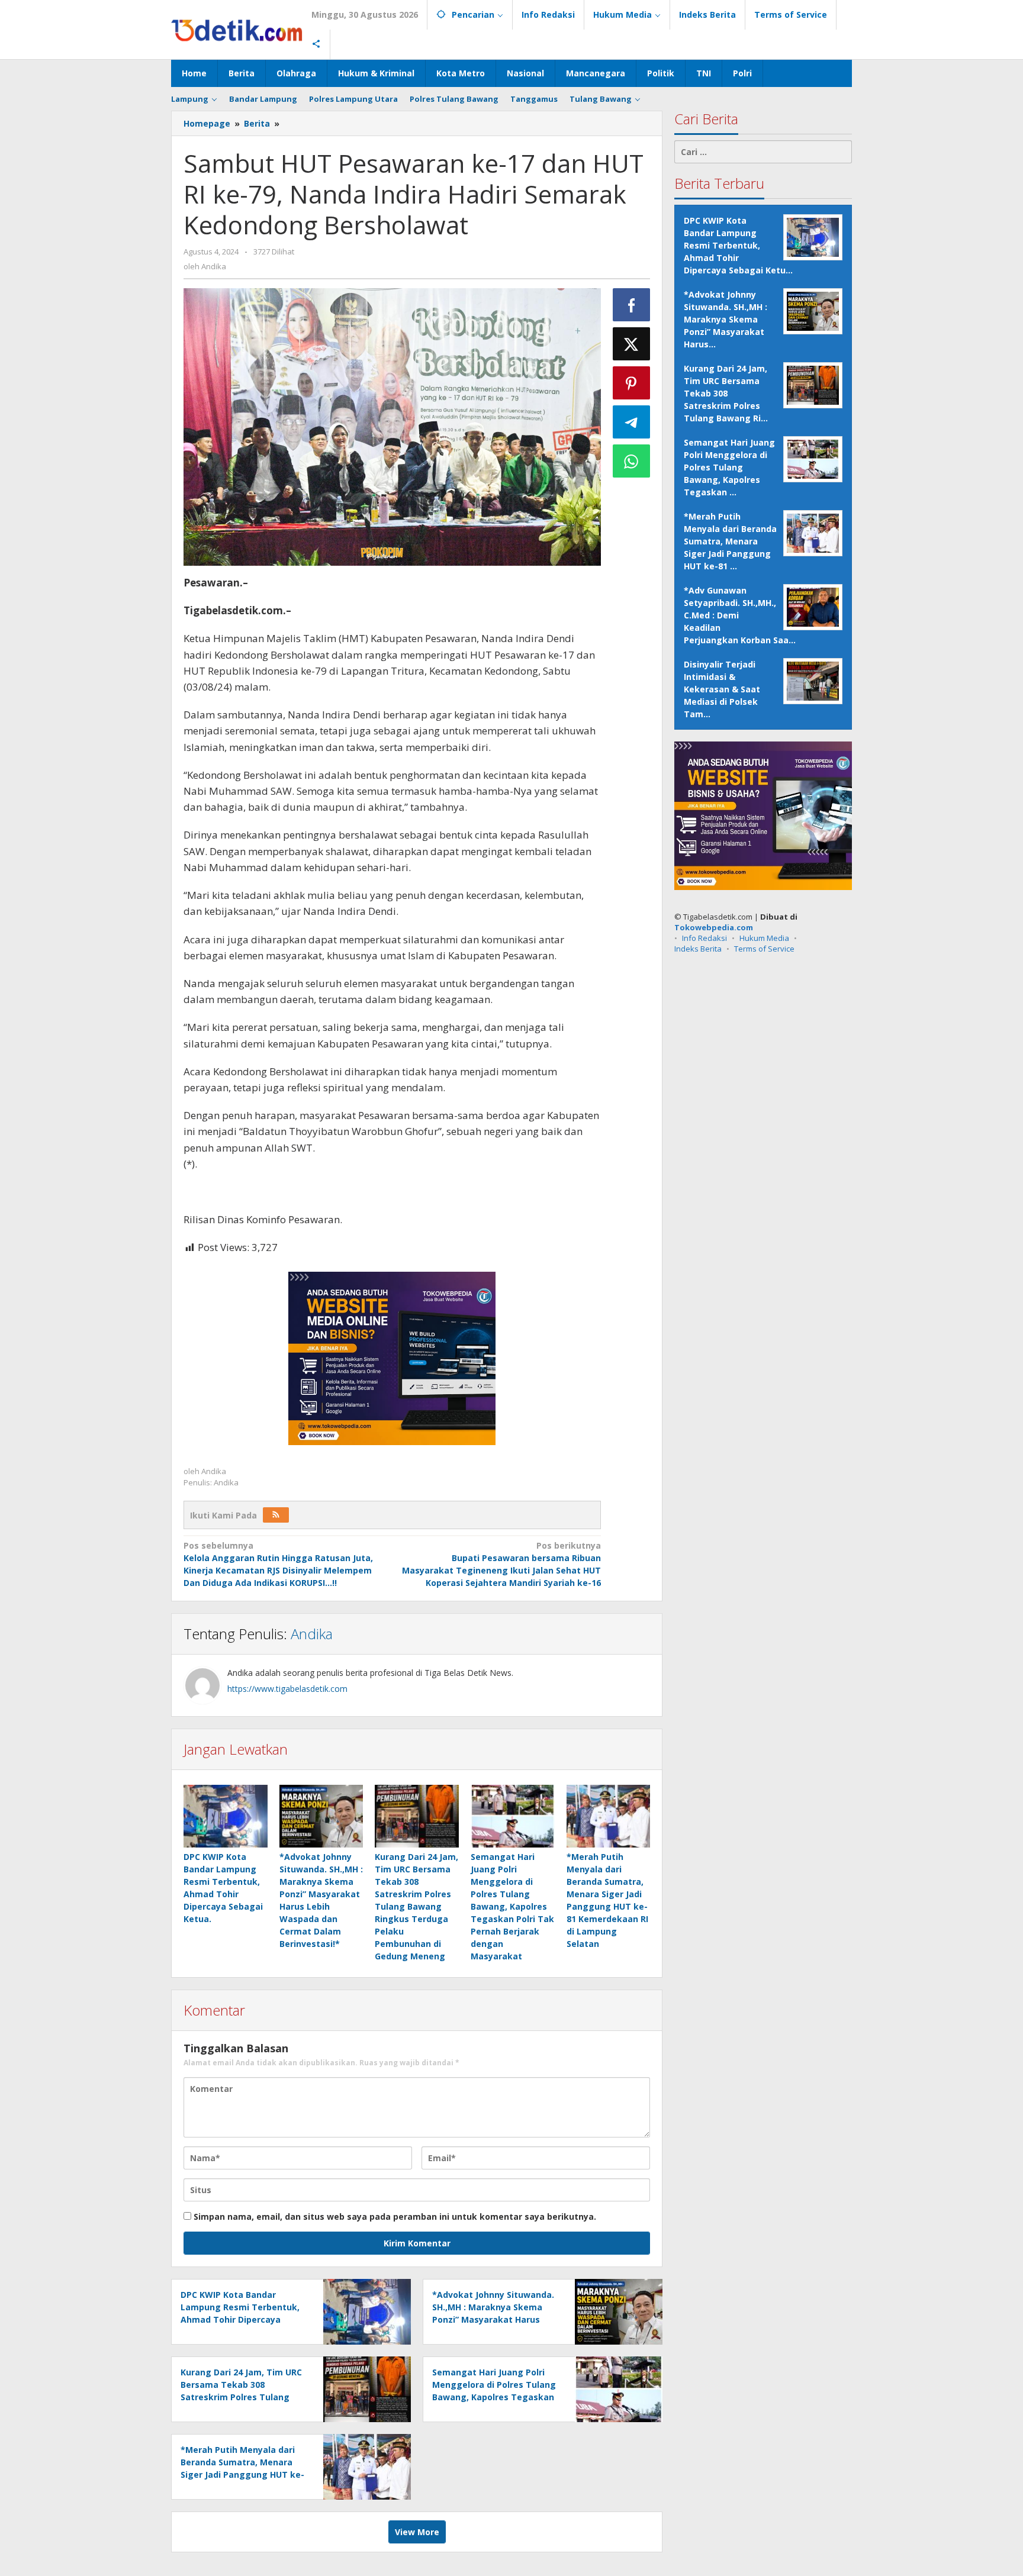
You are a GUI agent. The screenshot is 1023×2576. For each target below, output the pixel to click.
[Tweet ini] (632, 344)
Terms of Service (764, 948)
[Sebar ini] (632, 305)
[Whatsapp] (632, 461)
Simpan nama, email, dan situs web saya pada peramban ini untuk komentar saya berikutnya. (395, 2216)
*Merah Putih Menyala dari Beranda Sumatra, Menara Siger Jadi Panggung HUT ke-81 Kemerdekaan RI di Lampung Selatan (242, 2475)
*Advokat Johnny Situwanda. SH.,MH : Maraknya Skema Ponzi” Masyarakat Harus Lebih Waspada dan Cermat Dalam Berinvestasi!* (493, 2319)
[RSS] (276, 1515)
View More (417, 2532)
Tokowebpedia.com (714, 927)
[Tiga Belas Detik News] (237, 29)
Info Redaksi (704, 937)
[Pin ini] (632, 383)
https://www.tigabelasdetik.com (287, 1689)
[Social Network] (316, 44)
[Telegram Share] (632, 422)
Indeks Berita (698, 948)
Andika (312, 1634)
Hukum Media (764, 937)
